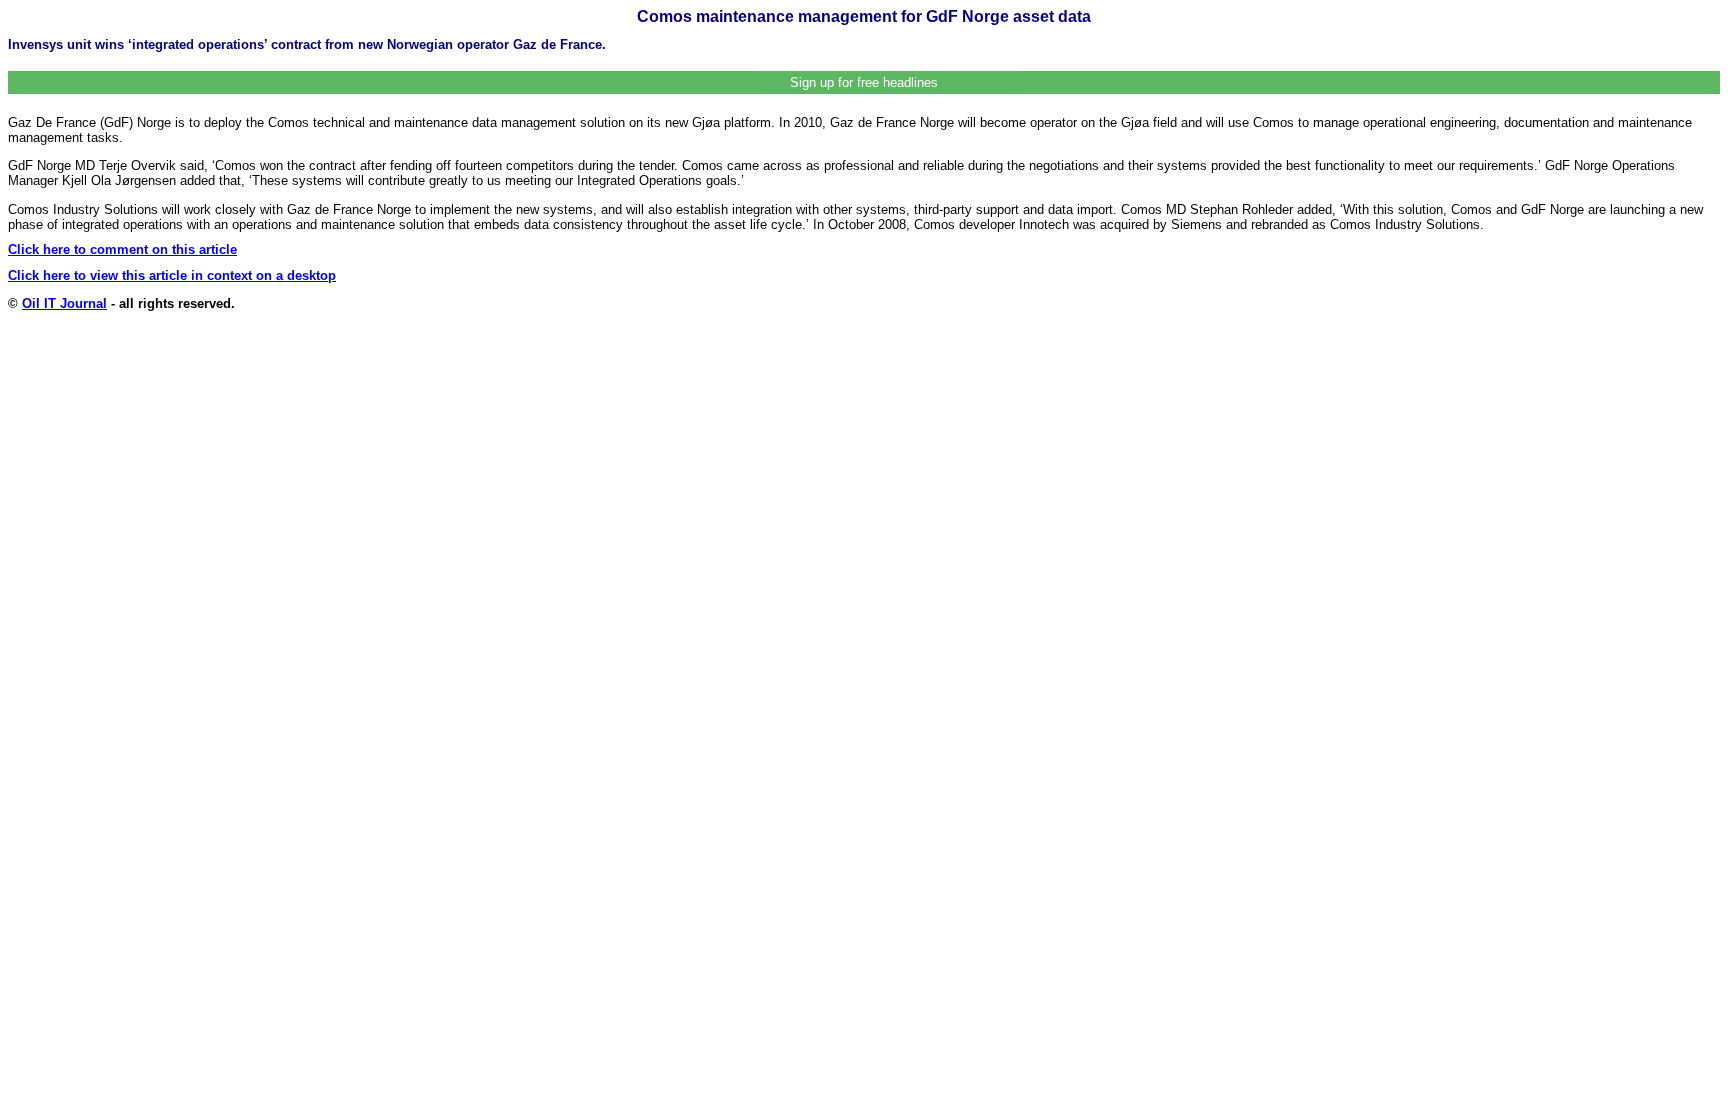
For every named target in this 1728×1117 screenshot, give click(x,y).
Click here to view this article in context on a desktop (172, 275)
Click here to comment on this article (122, 249)
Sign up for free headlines (864, 82)
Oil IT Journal (64, 303)
